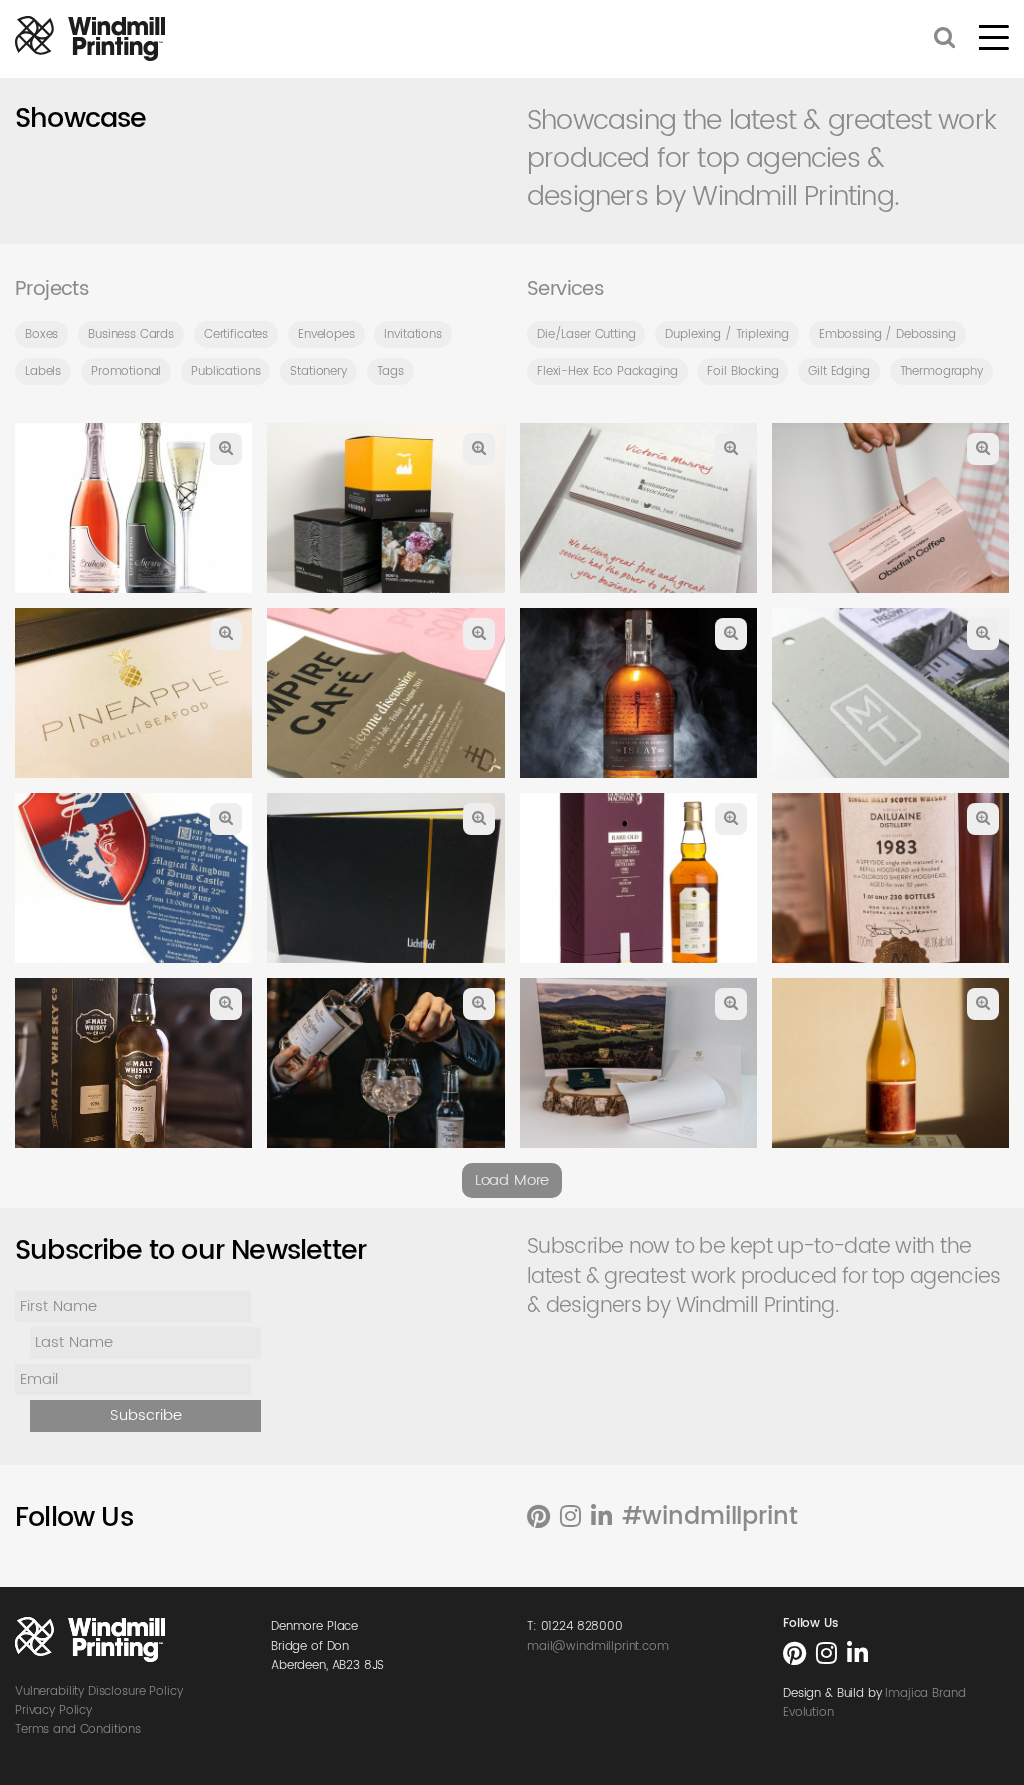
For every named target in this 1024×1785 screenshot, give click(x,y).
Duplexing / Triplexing (727, 334)
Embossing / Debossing (887, 334)
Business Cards (131, 334)
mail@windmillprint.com (598, 1646)
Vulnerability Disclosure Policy (98, 1691)
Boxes (41, 334)
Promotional (126, 371)
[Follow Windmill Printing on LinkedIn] (601, 1518)
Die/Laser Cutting (586, 334)
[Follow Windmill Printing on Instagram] (570, 1518)
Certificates (236, 334)
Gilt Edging (838, 371)
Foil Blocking (742, 371)
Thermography (941, 371)
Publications (225, 371)
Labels (43, 371)
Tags (390, 371)
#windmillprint (710, 1517)
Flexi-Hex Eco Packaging (607, 371)
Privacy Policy (53, 1710)
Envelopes (326, 334)
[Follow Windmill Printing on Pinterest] (538, 1518)
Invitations (412, 334)
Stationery (318, 371)
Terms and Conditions (78, 1729)
